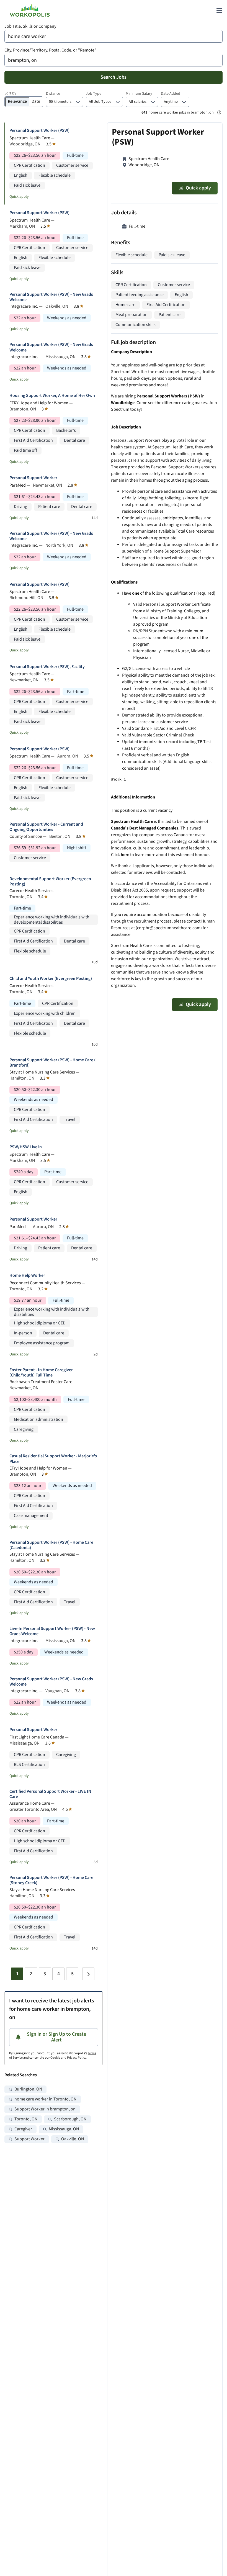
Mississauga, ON (64, 2129)
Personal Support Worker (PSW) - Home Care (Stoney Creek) (51, 1880)
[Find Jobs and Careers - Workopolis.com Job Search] (30, 11)
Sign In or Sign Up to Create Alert (56, 2037)
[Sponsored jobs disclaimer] (219, 112)
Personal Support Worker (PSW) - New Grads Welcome (51, 297)
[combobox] (114, 36)
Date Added (171, 94)
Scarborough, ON (70, 2119)
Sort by (10, 93)
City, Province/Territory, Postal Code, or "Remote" (50, 50)
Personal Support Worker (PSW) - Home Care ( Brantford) (52, 1063)
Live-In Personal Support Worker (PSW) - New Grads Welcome (52, 1631)
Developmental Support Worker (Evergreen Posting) (50, 882)
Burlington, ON (28, 2089)
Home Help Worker (27, 1276)
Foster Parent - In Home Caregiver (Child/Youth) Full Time (41, 1373)
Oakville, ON (73, 2139)
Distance (53, 94)
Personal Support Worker (33, 478)
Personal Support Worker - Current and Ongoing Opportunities (46, 827)
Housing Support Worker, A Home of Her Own (52, 396)
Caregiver (23, 2129)
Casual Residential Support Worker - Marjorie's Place (53, 1459)
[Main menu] (219, 11)
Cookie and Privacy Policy (68, 2058)
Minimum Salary (139, 94)
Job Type (94, 94)
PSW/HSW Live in (26, 1147)
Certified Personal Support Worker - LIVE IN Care (50, 1794)
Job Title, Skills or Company (30, 26)
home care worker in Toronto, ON (45, 2099)
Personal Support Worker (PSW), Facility (47, 667)
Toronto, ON (26, 2119)
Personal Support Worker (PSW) (39, 131)
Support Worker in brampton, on (45, 2109)
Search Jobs (114, 77)
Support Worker (29, 2139)
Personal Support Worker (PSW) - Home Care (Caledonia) (51, 1545)
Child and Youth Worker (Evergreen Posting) (51, 979)
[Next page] (88, 1974)
